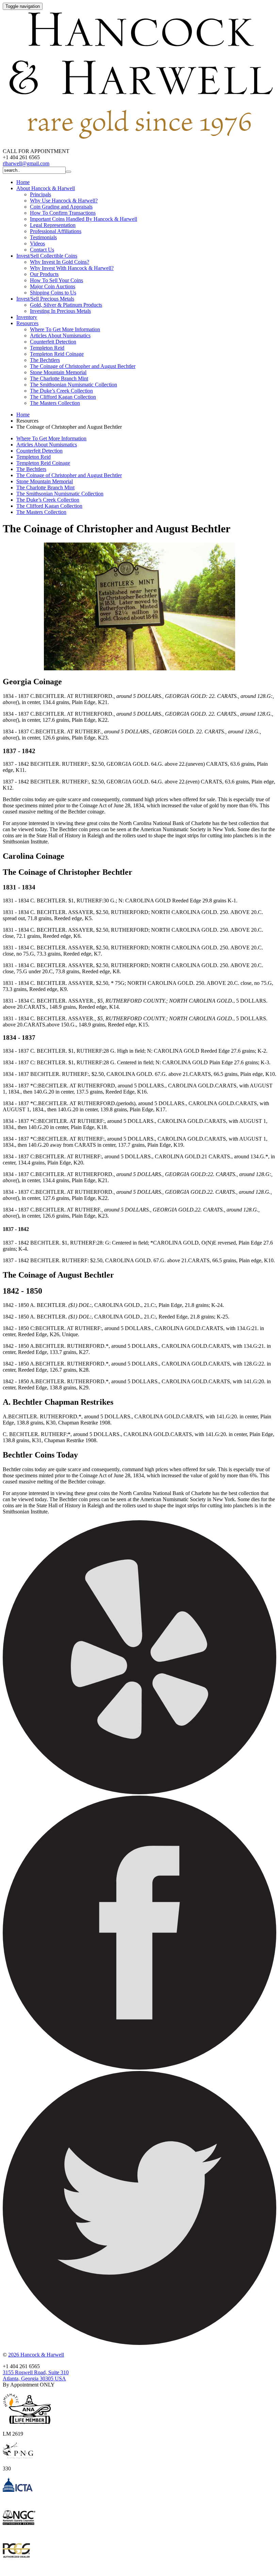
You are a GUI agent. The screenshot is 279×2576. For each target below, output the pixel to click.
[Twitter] (139, 2343)
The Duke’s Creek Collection (61, 391)
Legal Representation (53, 225)
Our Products (44, 274)
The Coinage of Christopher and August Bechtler (83, 366)
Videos (37, 243)
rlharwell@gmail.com (26, 163)
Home (23, 182)
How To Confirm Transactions (63, 213)
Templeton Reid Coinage (57, 354)
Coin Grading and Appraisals (61, 207)
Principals (40, 194)
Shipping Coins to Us (53, 293)
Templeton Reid (47, 348)
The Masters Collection (55, 403)
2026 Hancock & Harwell (36, 2355)
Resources (27, 323)
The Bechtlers (45, 360)
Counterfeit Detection (53, 342)
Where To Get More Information (65, 329)
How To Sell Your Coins (56, 280)
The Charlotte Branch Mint (59, 378)
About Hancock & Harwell (46, 188)
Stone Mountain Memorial (58, 372)
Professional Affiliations (56, 231)
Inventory (27, 317)
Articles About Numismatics (60, 336)
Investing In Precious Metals (60, 311)
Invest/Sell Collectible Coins (47, 256)
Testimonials (43, 237)
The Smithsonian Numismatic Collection (73, 385)
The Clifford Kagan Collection (63, 397)
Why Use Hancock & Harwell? (64, 201)
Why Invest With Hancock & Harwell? (72, 268)
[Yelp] (139, 1792)
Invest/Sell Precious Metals (45, 299)
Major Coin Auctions (53, 286)
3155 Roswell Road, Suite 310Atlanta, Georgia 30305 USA (36, 2375)
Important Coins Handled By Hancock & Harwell (84, 219)
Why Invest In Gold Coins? (60, 262)
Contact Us (42, 250)
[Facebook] (139, 2068)
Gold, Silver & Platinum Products (66, 305)
